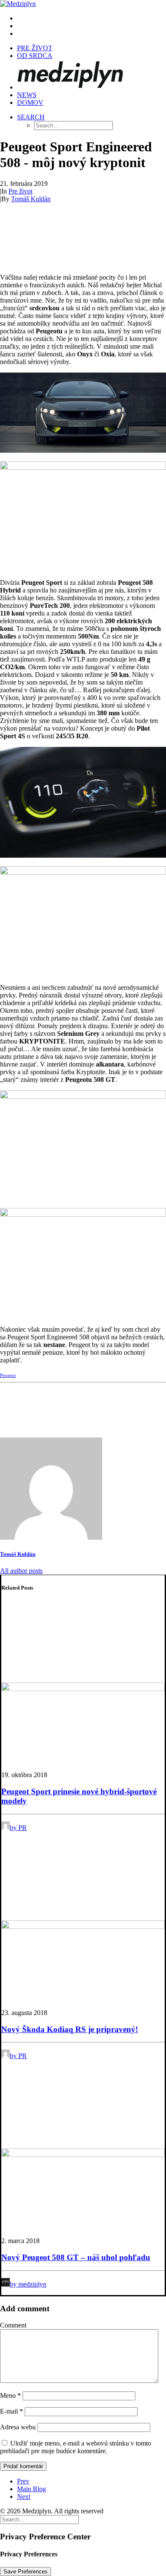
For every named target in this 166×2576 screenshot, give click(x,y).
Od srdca (35, 56)
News (27, 95)
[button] (31, 117)
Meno (10, 2395)
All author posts (21, 1571)
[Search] (39, 2519)
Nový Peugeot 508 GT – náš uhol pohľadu (76, 2257)
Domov (30, 103)
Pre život (35, 48)
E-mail (11, 2411)
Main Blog (31, 2489)
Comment (13, 2325)
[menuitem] (92, 18)
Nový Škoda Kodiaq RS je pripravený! (70, 2029)
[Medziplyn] (83, 4)
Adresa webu (18, 2427)
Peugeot (8, 1375)
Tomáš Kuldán (31, 199)
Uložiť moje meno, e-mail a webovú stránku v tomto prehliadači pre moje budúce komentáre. (76, 2447)
